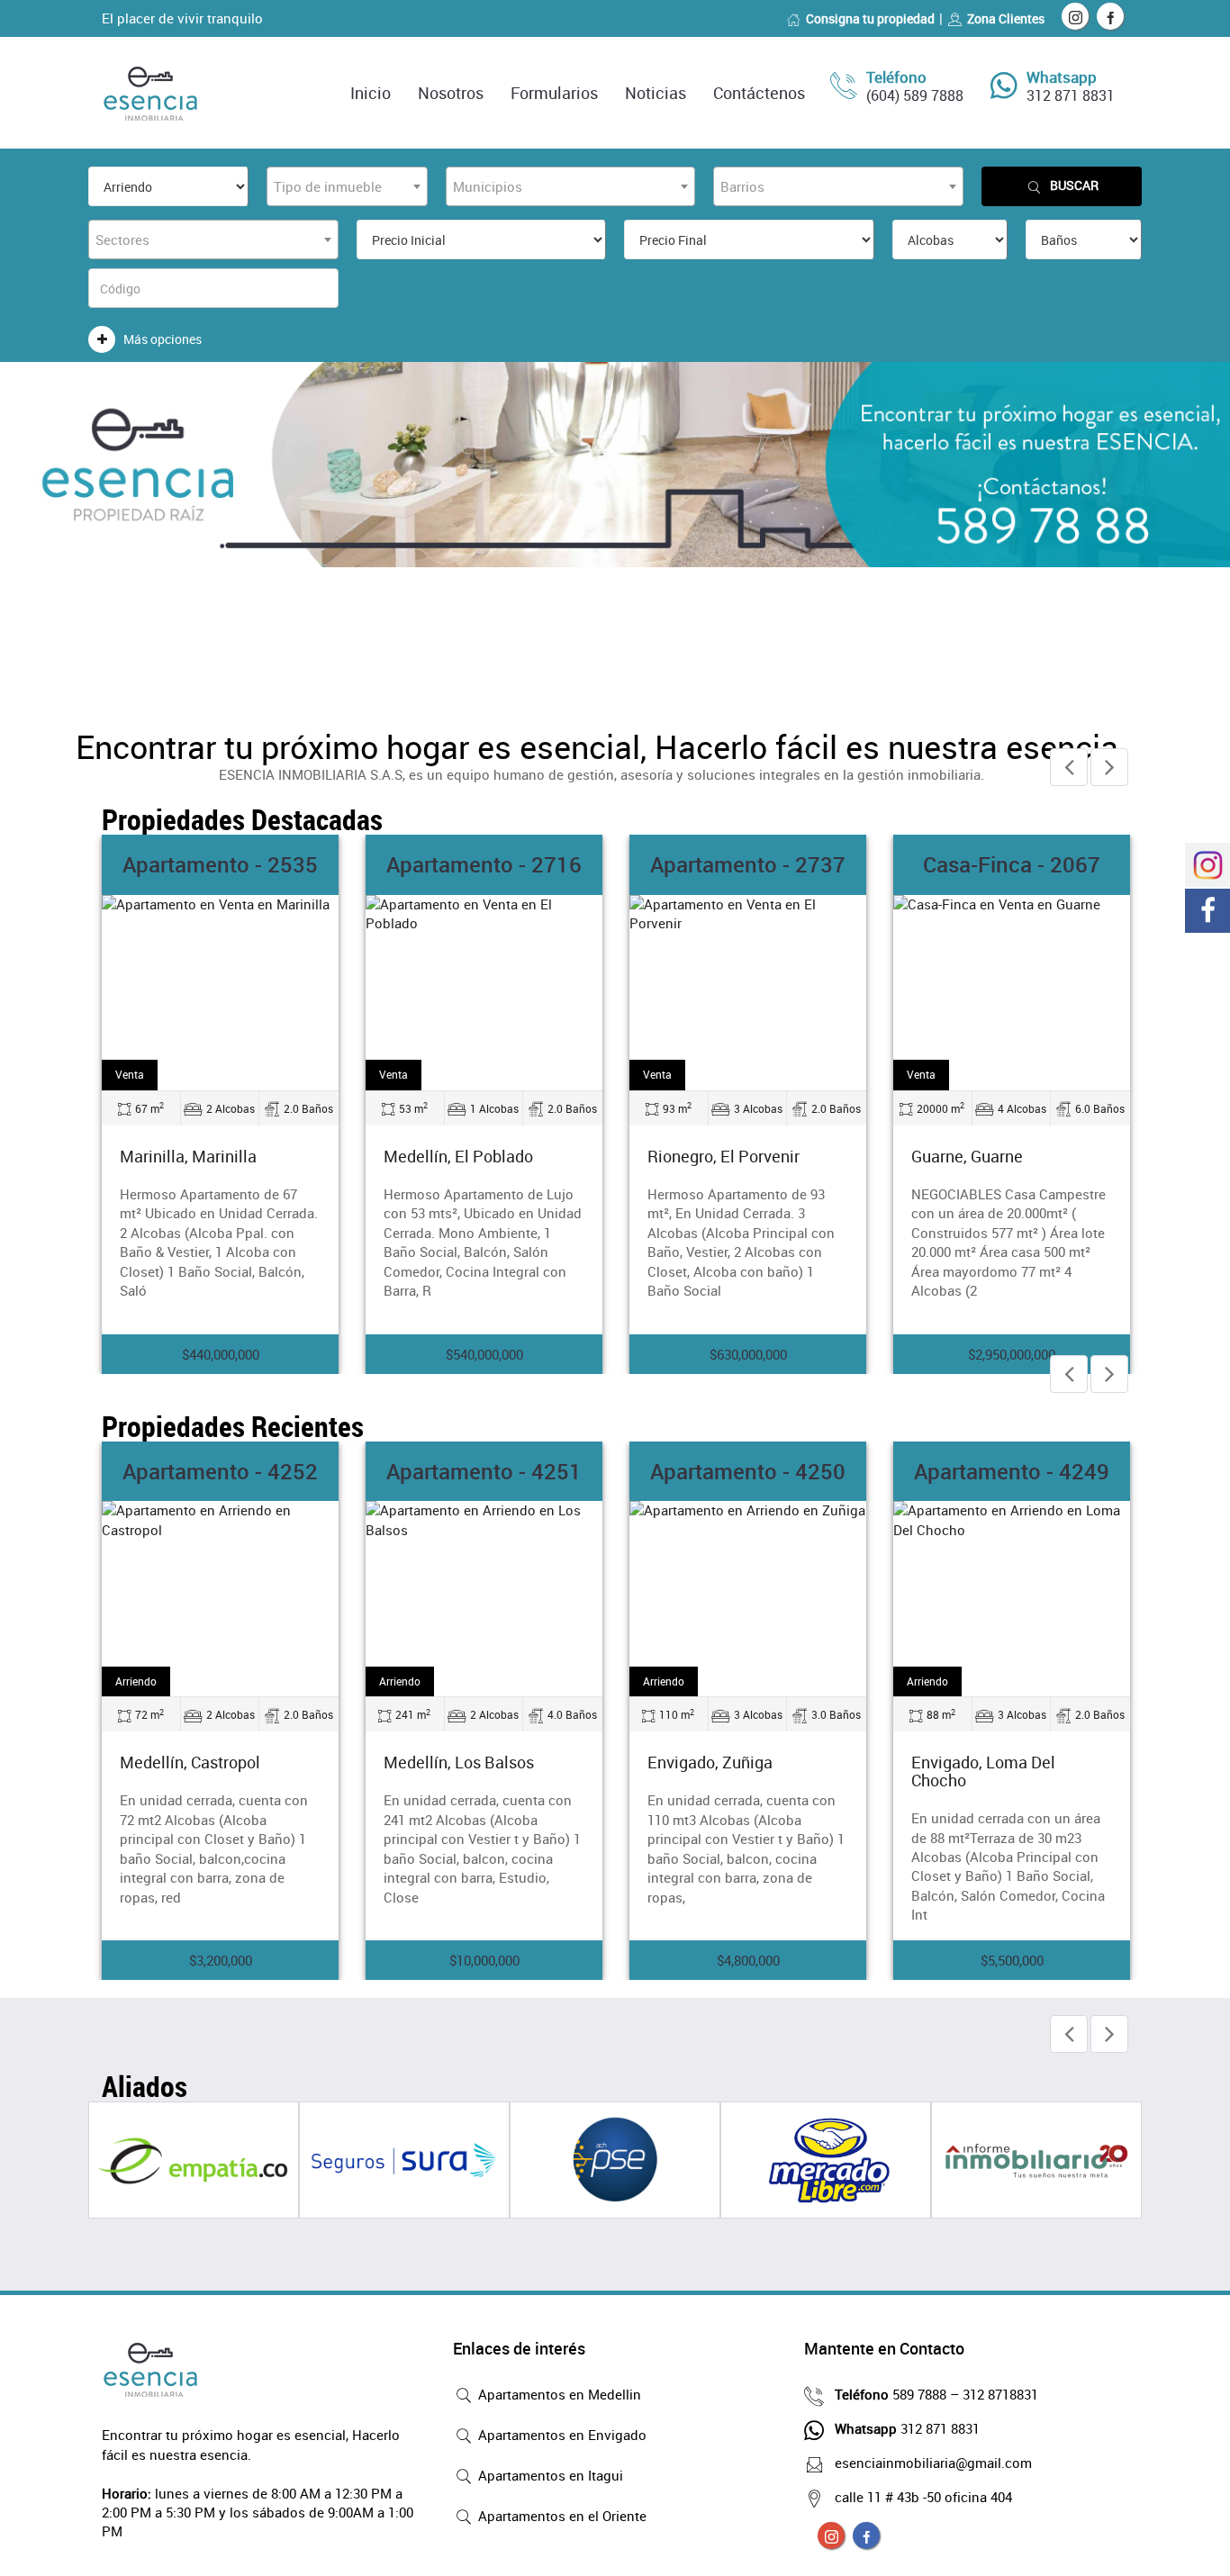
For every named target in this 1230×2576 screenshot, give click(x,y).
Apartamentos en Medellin (558, 2394)
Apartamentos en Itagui (549, 2475)
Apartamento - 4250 (748, 1471)
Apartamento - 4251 (484, 1471)
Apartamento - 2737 (748, 864)
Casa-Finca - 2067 (1012, 864)
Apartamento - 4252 (220, 1471)
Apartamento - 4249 (1012, 1471)
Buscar (1074, 185)
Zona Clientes (1006, 18)
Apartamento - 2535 (220, 864)
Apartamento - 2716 (484, 864)
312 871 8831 (1071, 95)
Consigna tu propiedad (870, 18)
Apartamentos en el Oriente (561, 2516)
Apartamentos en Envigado (561, 2435)
